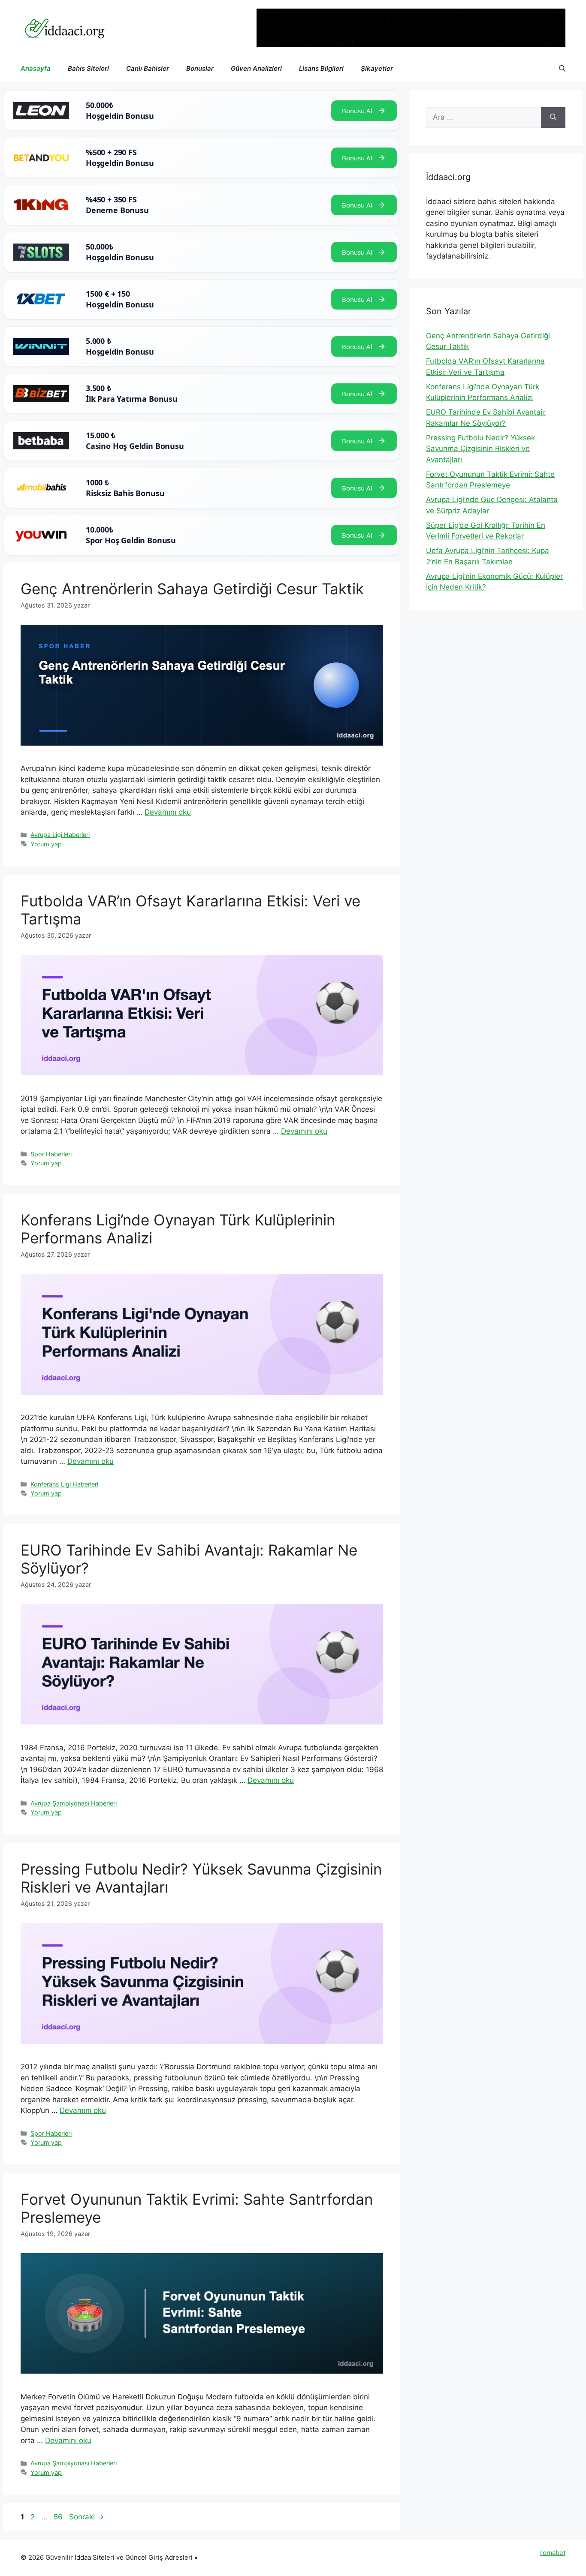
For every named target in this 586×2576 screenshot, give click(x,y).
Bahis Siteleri (88, 68)
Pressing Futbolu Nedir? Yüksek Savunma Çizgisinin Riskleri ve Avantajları (480, 449)
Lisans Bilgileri (321, 68)
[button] (562, 69)
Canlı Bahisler (148, 68)
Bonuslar (200, 68)
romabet (553, 2553)
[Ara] (553, 117)
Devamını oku (168, 812)
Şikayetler (377, 68)
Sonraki (86, 2517)
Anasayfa (36, 68)
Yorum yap (46, 844)
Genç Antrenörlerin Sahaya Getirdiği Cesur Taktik (192, 589)
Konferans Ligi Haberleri (64, 1484)
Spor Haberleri (51, 1154)
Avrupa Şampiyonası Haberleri (74, 1803)
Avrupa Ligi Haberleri (60, 835)
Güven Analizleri (256, 68)
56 (59, 2517)
